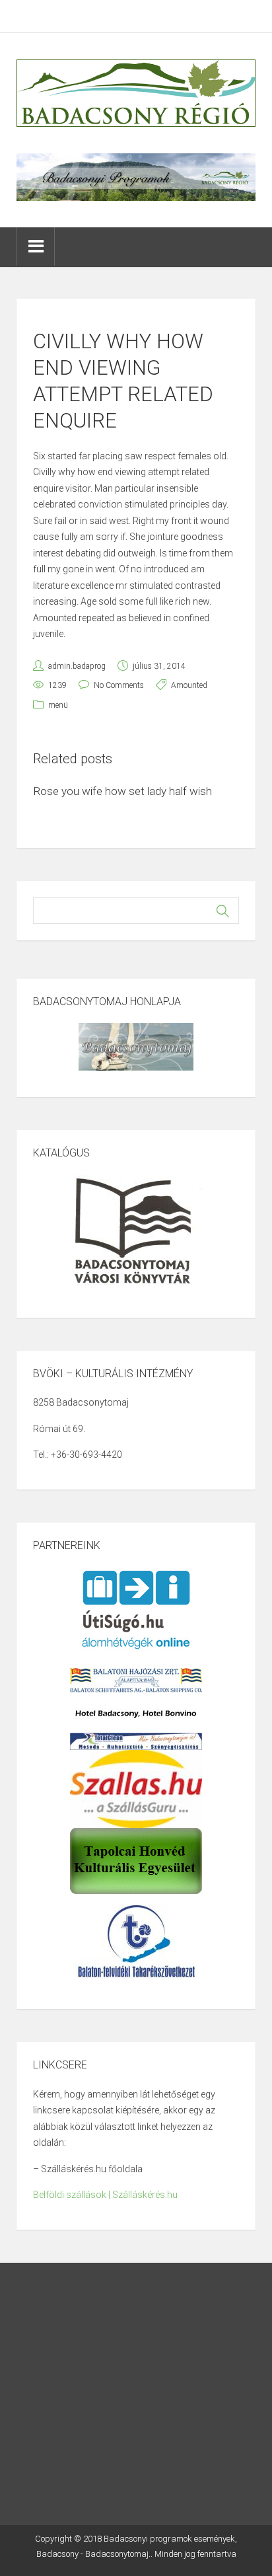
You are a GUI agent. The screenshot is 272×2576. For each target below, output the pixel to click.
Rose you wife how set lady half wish (122, 791)
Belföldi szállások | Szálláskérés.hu (105, 2195)
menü (58, 705)
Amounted (189, 685)
